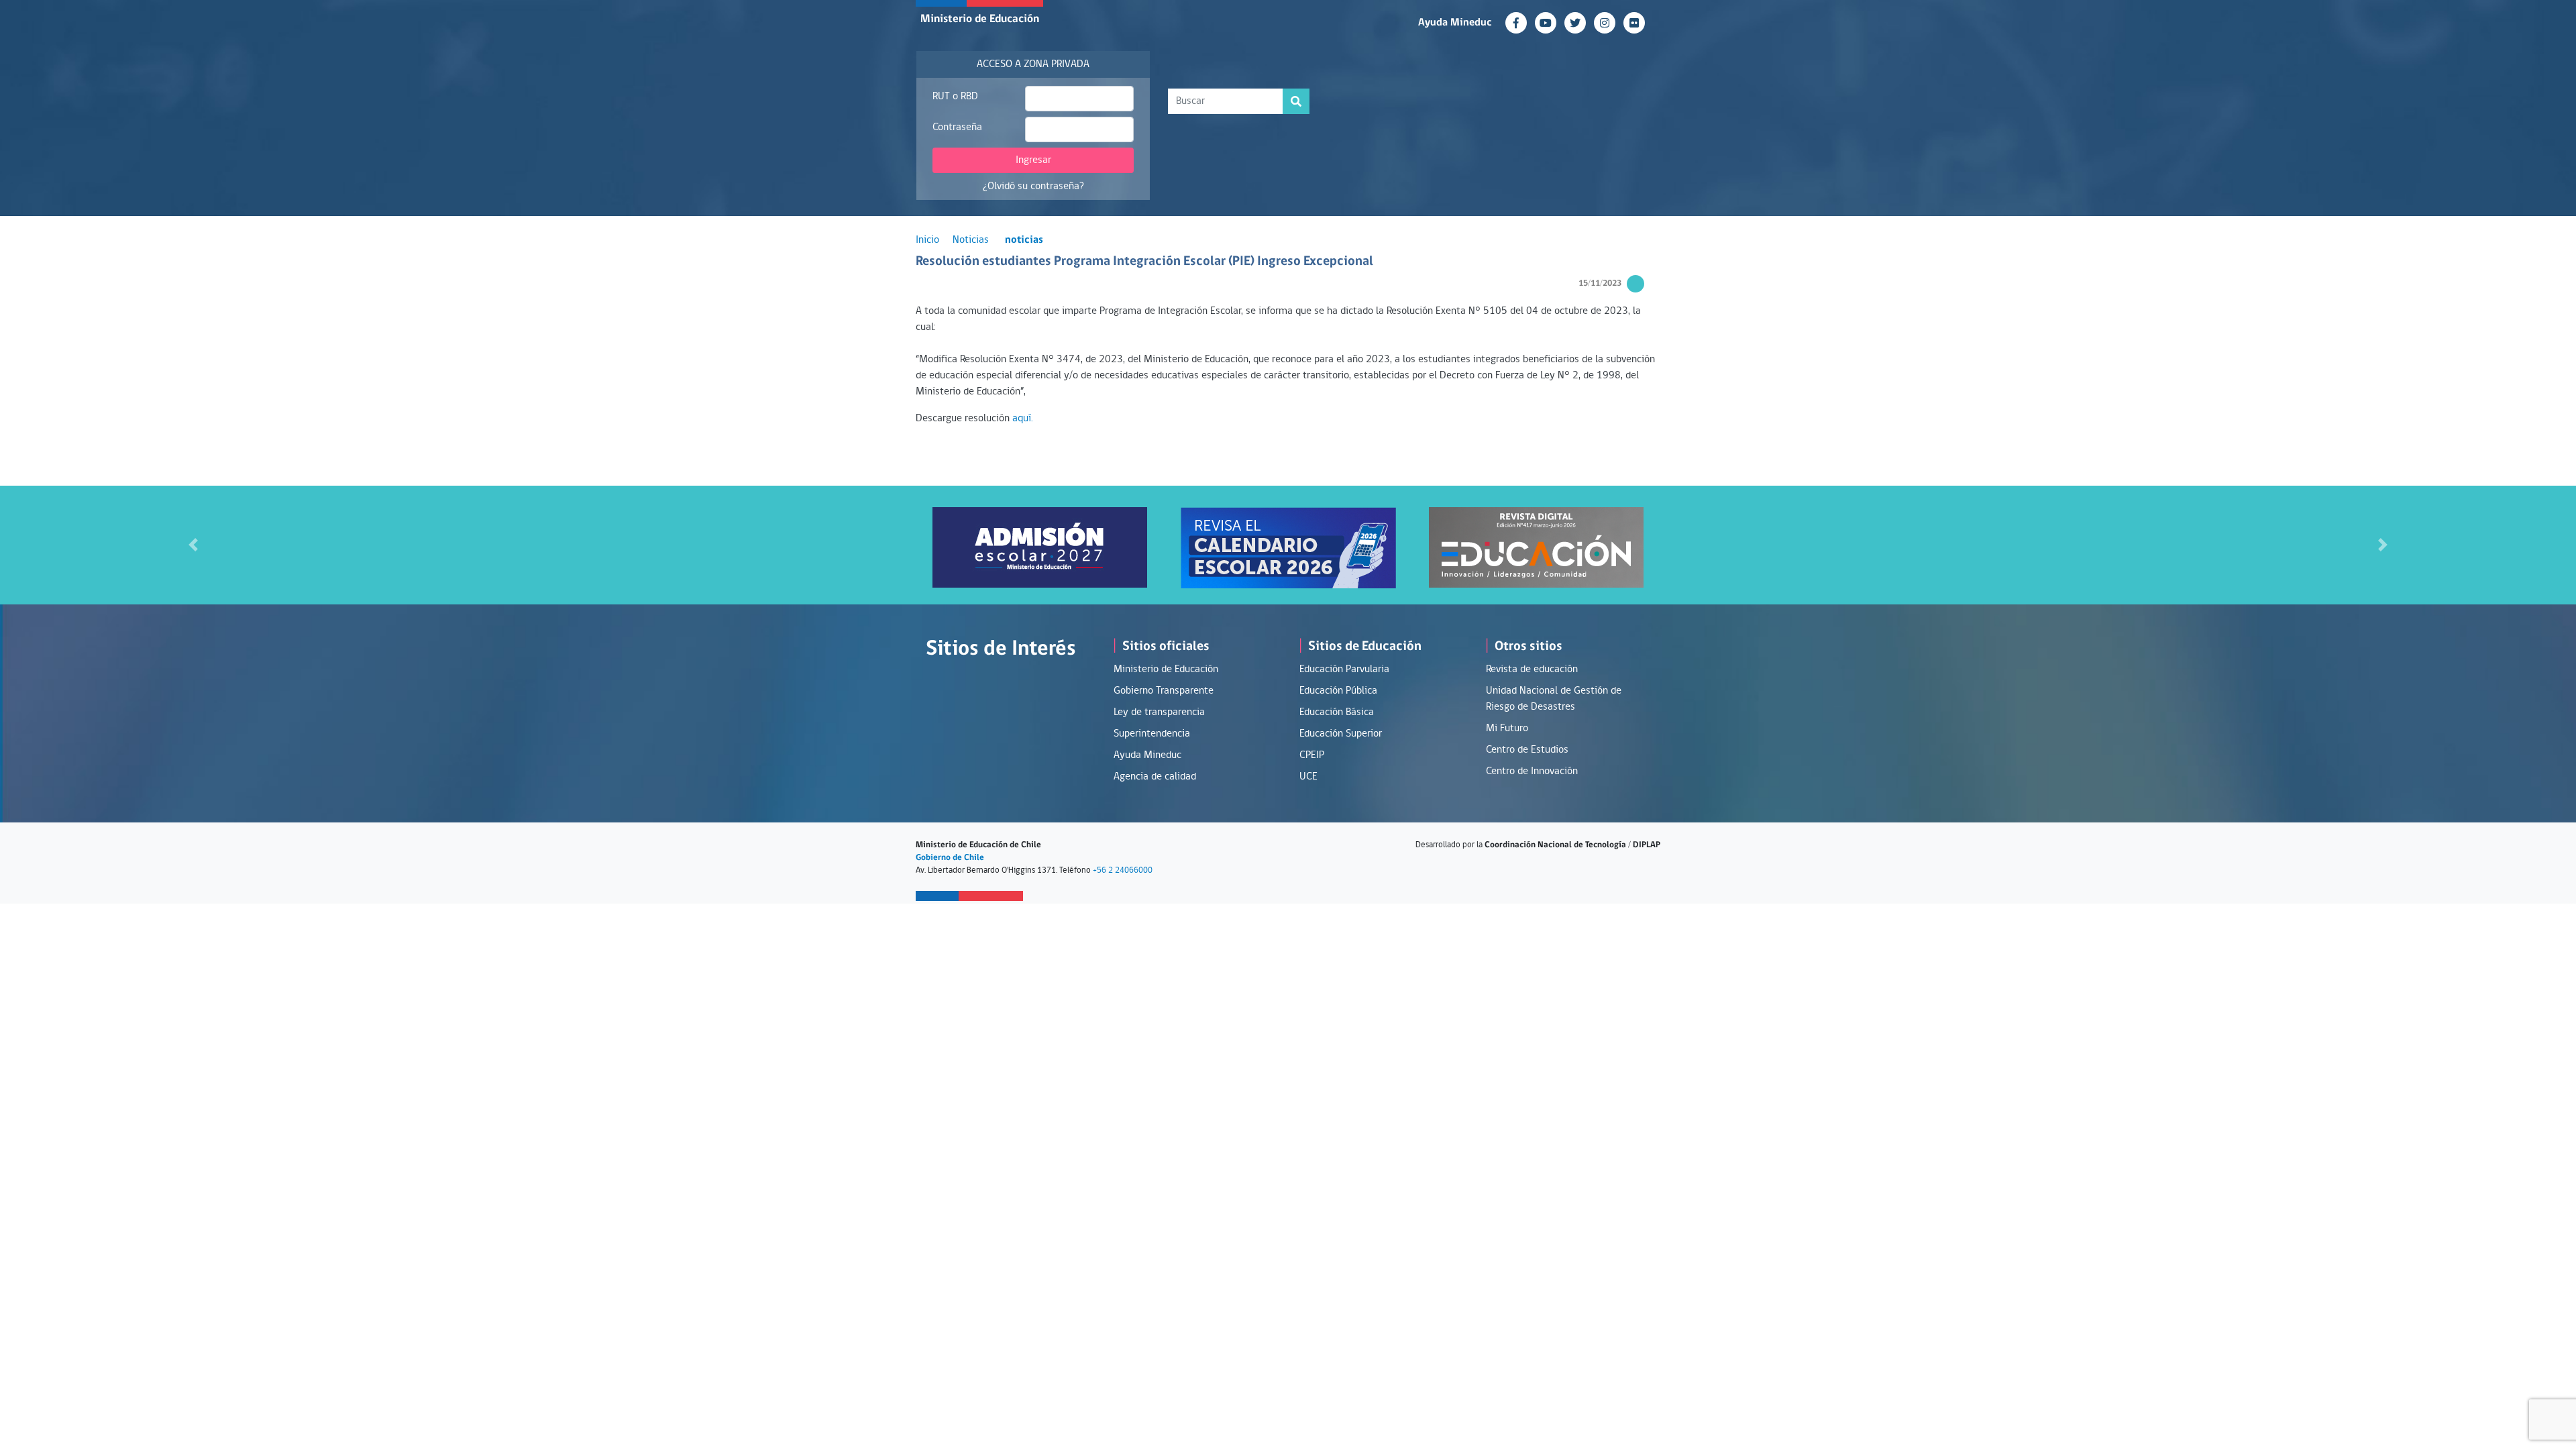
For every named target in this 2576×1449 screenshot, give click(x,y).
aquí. (1023, 419)
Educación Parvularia (1344, 669)
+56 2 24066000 (1123, 870)
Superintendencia (1152, 734)
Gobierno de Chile (950, 858)
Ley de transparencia (1159, 712)
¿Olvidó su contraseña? (1033, 186)
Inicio (927, 240)
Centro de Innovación (1532, 771)
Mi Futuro (1507, 729)
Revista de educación (1532, 669)
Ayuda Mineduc (1455, 23)
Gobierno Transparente (1164, 691)
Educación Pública (1338, 691)
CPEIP (1312, 755)
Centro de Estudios (1527, 750)
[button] (193, 545)
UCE (1308, 777)
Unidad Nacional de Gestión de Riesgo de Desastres (1554, 699)
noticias (1024, 240)
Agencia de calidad (1155, 777)
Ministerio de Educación (980, 19)
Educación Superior (1341, 734)
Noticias (971, 240)
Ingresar (1033, 160)
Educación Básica (1337, 712)
